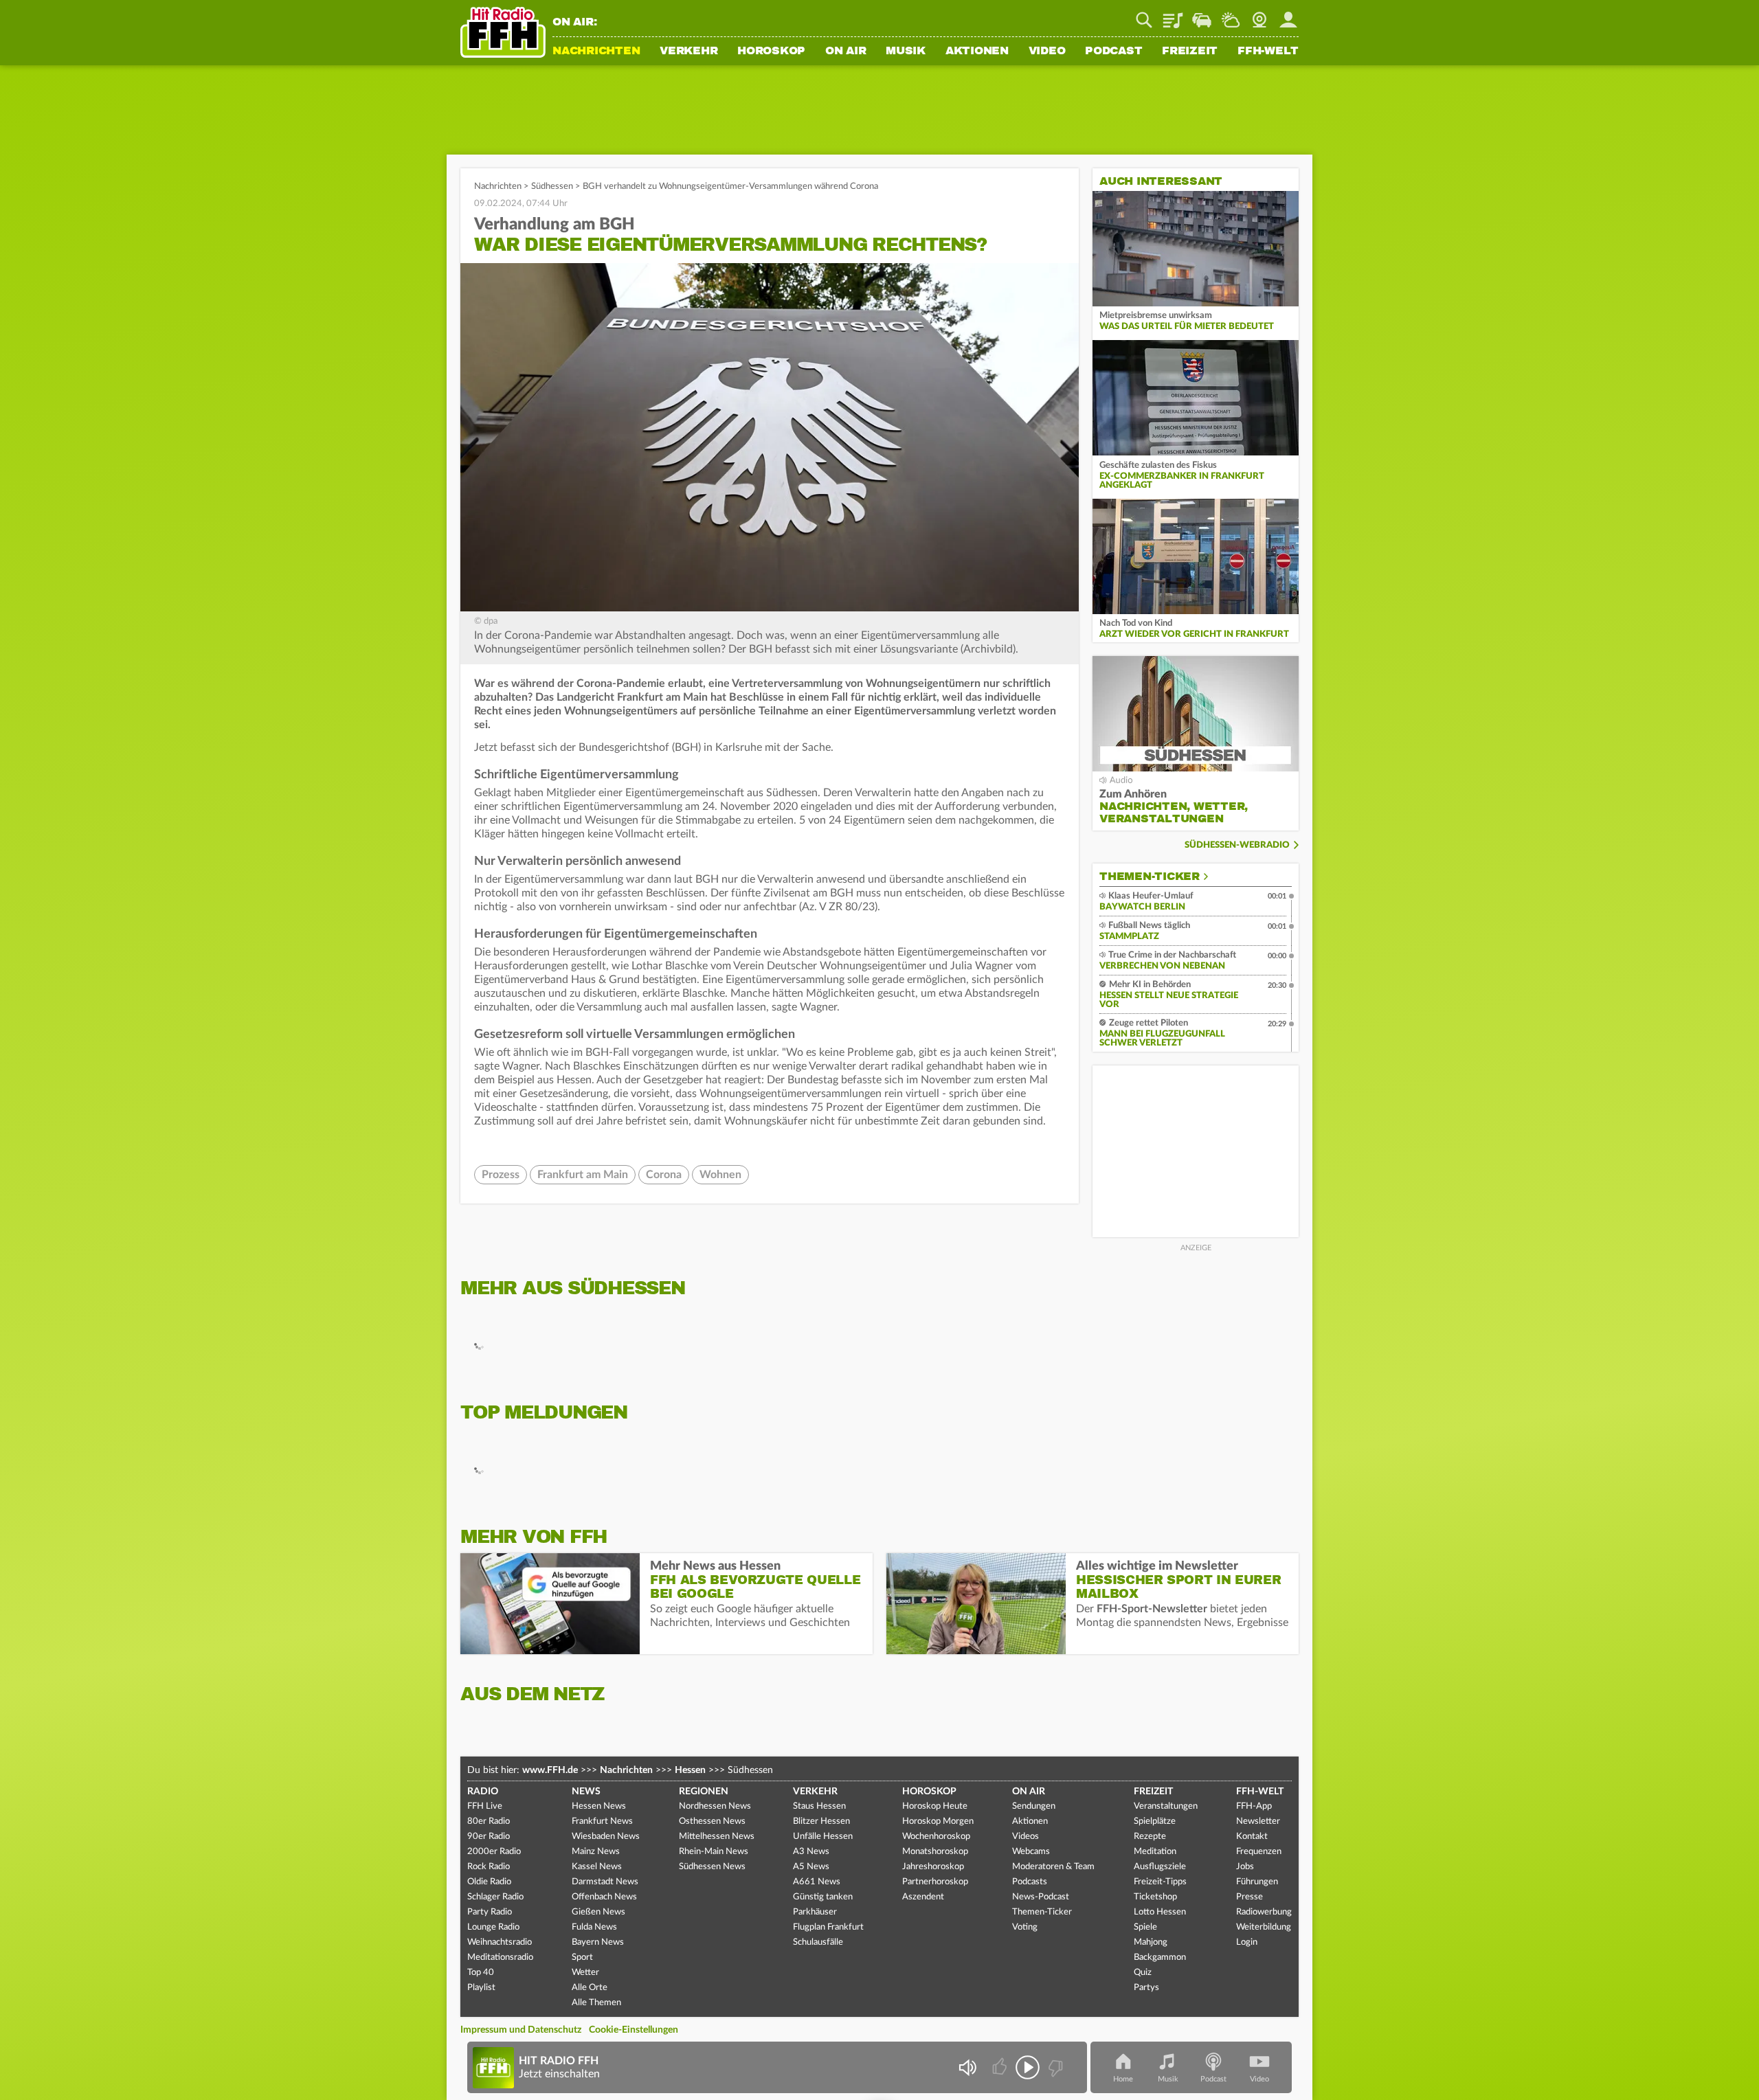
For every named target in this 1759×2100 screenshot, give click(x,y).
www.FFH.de (550, 1770)
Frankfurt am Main (583, 1175)
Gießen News (598, 1912)
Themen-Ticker (1150, 877)
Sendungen (1034, 1806)
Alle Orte (590, 1988)
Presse (1250, 1897)
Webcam (1259, 15)
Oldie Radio (489, 1882)
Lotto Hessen (1160, 1912)
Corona (664, 1175)
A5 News (811, 1867)
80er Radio (489, 1821)
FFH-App (1254, 1806)
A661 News (817, 1882)
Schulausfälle (818, 1942)
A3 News (811, 1852)
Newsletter (1258, 1821)
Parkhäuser (815, 1912)
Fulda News (594, 1927)
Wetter (1231, 15)
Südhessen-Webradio (1237, 845)
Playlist (1173, 15)
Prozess (501, 1175)
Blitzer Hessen (821, 1821)
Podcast (1113, 52)
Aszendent (923, 1897)
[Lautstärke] (967, 2067)
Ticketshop (1155, 1897)
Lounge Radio (493, 1927)
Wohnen (720, 1175)
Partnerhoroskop (935, 1882)
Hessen (690, 1770)
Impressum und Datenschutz (521, 2030)
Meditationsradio (500, 1957)
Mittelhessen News (717, 1837)
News (586, 1792)
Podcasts (1030, 1882)
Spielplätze (1155, 1821)
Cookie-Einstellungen (634, 2030)
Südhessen (552, 187)
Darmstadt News (605, 1882)
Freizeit (1190, 52)
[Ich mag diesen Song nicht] (1054, 2067)
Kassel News (597, 1867)
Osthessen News (712, 1821)
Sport (582, 1957)
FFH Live (485, 1806)
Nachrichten (596, 52)
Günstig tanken (823, 1897)
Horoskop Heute (935, 1806)
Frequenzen (1259, 1852)
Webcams (1031, 1852)
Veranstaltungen (1166, 1806)
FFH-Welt (1268, 52)
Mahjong (1151, 1942)
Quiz (1143, 1973)
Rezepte (1150, 1837)
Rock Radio (489, 1867)
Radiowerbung (1264, 1912)
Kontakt (1252, 1837)
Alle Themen (596, 2003)
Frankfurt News (602, 1821)
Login (1247, 1942)
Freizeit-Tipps (1160, 1882)
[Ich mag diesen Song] (1001, 2067)
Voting (1025, 1927)
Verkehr (688, 52)
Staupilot (1202, 15)
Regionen (704, 1792)
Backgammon (1160, 1957)
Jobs (1245, 1867)
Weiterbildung (1264, 1927)
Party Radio (490, 1912)
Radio (483, 1792)
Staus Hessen (819, 1806)
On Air (846, 52)
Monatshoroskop (935, 1852)
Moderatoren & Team (1053, 1867)
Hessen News (599, 1806)
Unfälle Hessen (823, 1837)
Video (1047, 52)
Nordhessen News (715, 1806)
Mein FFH (1288, 15)
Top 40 (481, 1973)
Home (1123, 2079)
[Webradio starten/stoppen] (1028, 2067)
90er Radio (489, 1837)
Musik (906, 52)
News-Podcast (1041, 1897)
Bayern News (598, 1942)
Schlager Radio (495, 1897)
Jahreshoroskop (933, 1867)
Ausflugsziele (1160, 1867)
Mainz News (596, 1852)
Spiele (1145, 1927)
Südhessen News (712, 1867)
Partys (1146, 1988)
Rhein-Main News (714, 1852)
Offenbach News (604, 1897)
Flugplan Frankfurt (828, 1927)
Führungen (1257, 1882)
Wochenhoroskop (936, 1837)
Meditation (1155, 1852)
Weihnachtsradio (500, 1942)
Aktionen (977, 52)
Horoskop (771, 52)
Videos (1026, 1837)
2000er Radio (494, 1852)
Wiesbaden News (606, 1837)
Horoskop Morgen (938, 1821)
